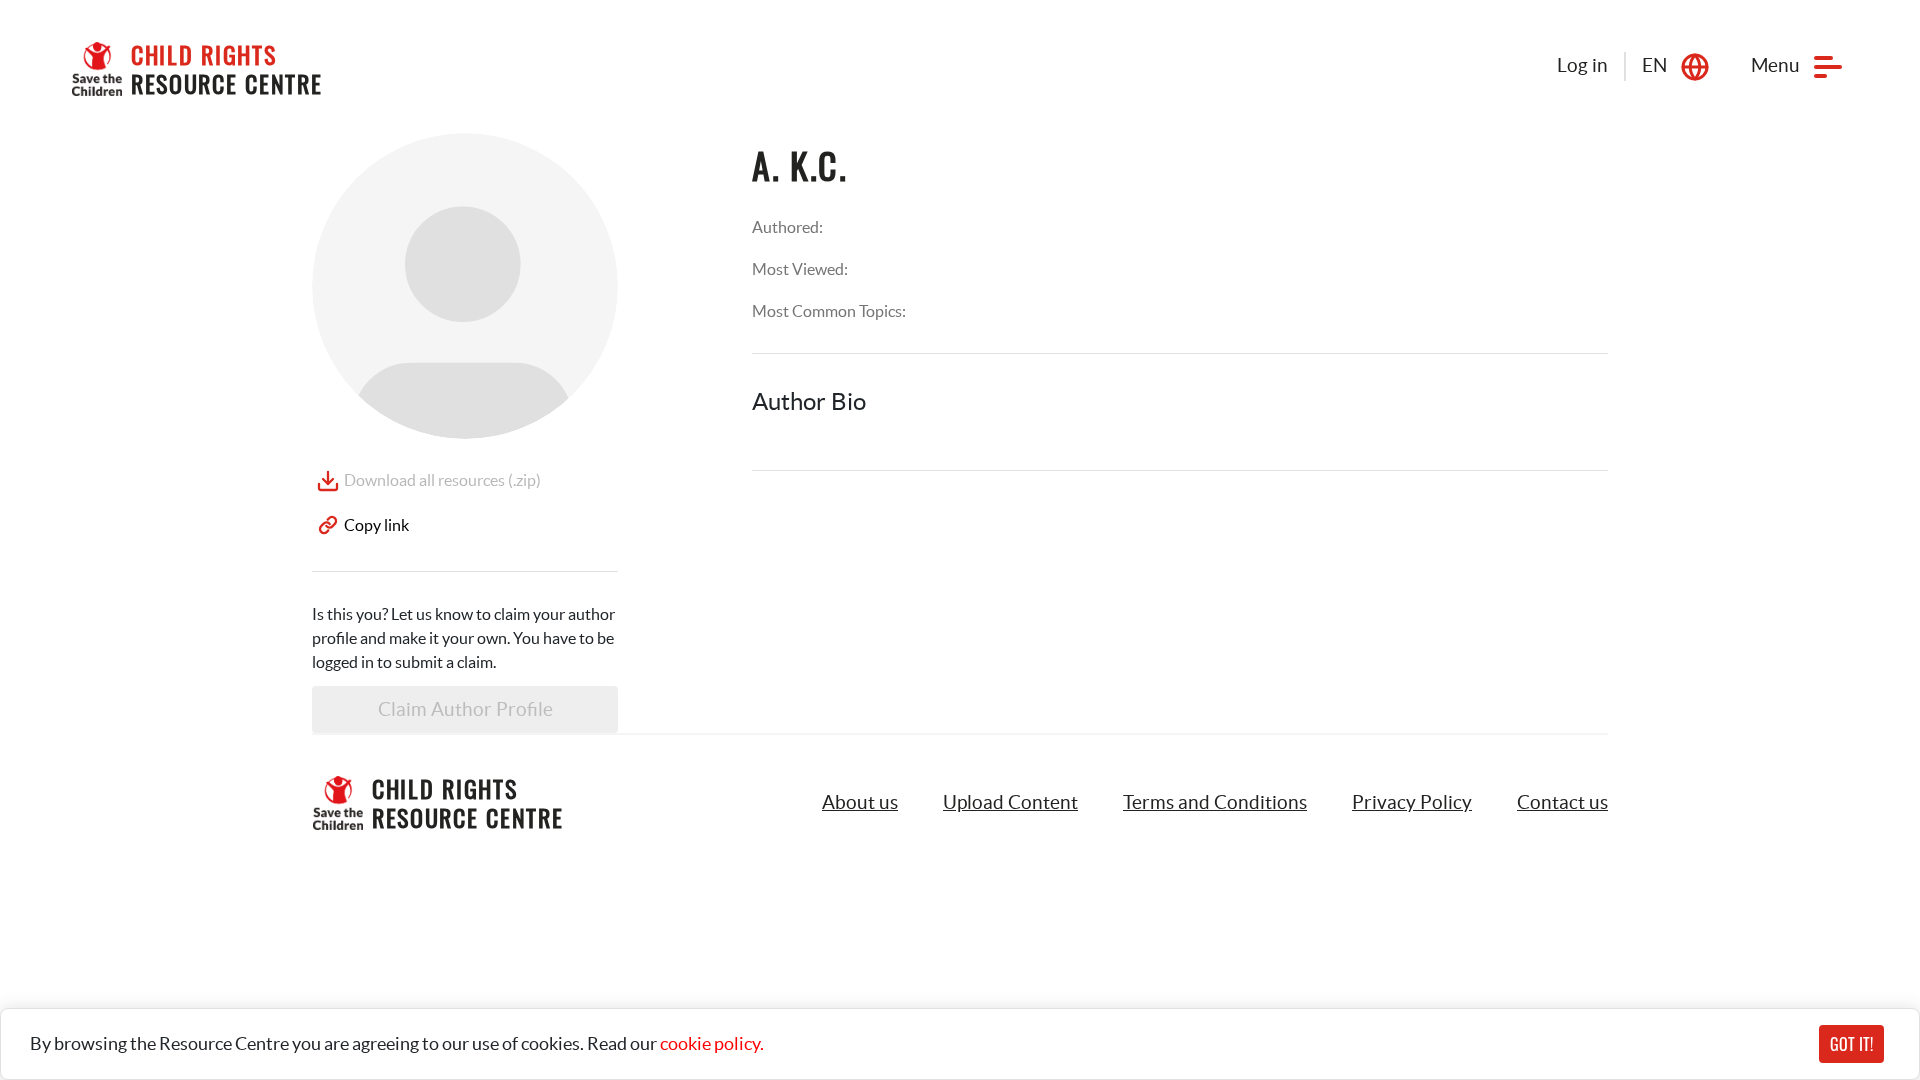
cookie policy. (712, 1043)
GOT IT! (1851, 1044)
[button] (1010, 803)
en (1654, 65)
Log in (1582, 65)
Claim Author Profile (465, 709)
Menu (1775, 65)
